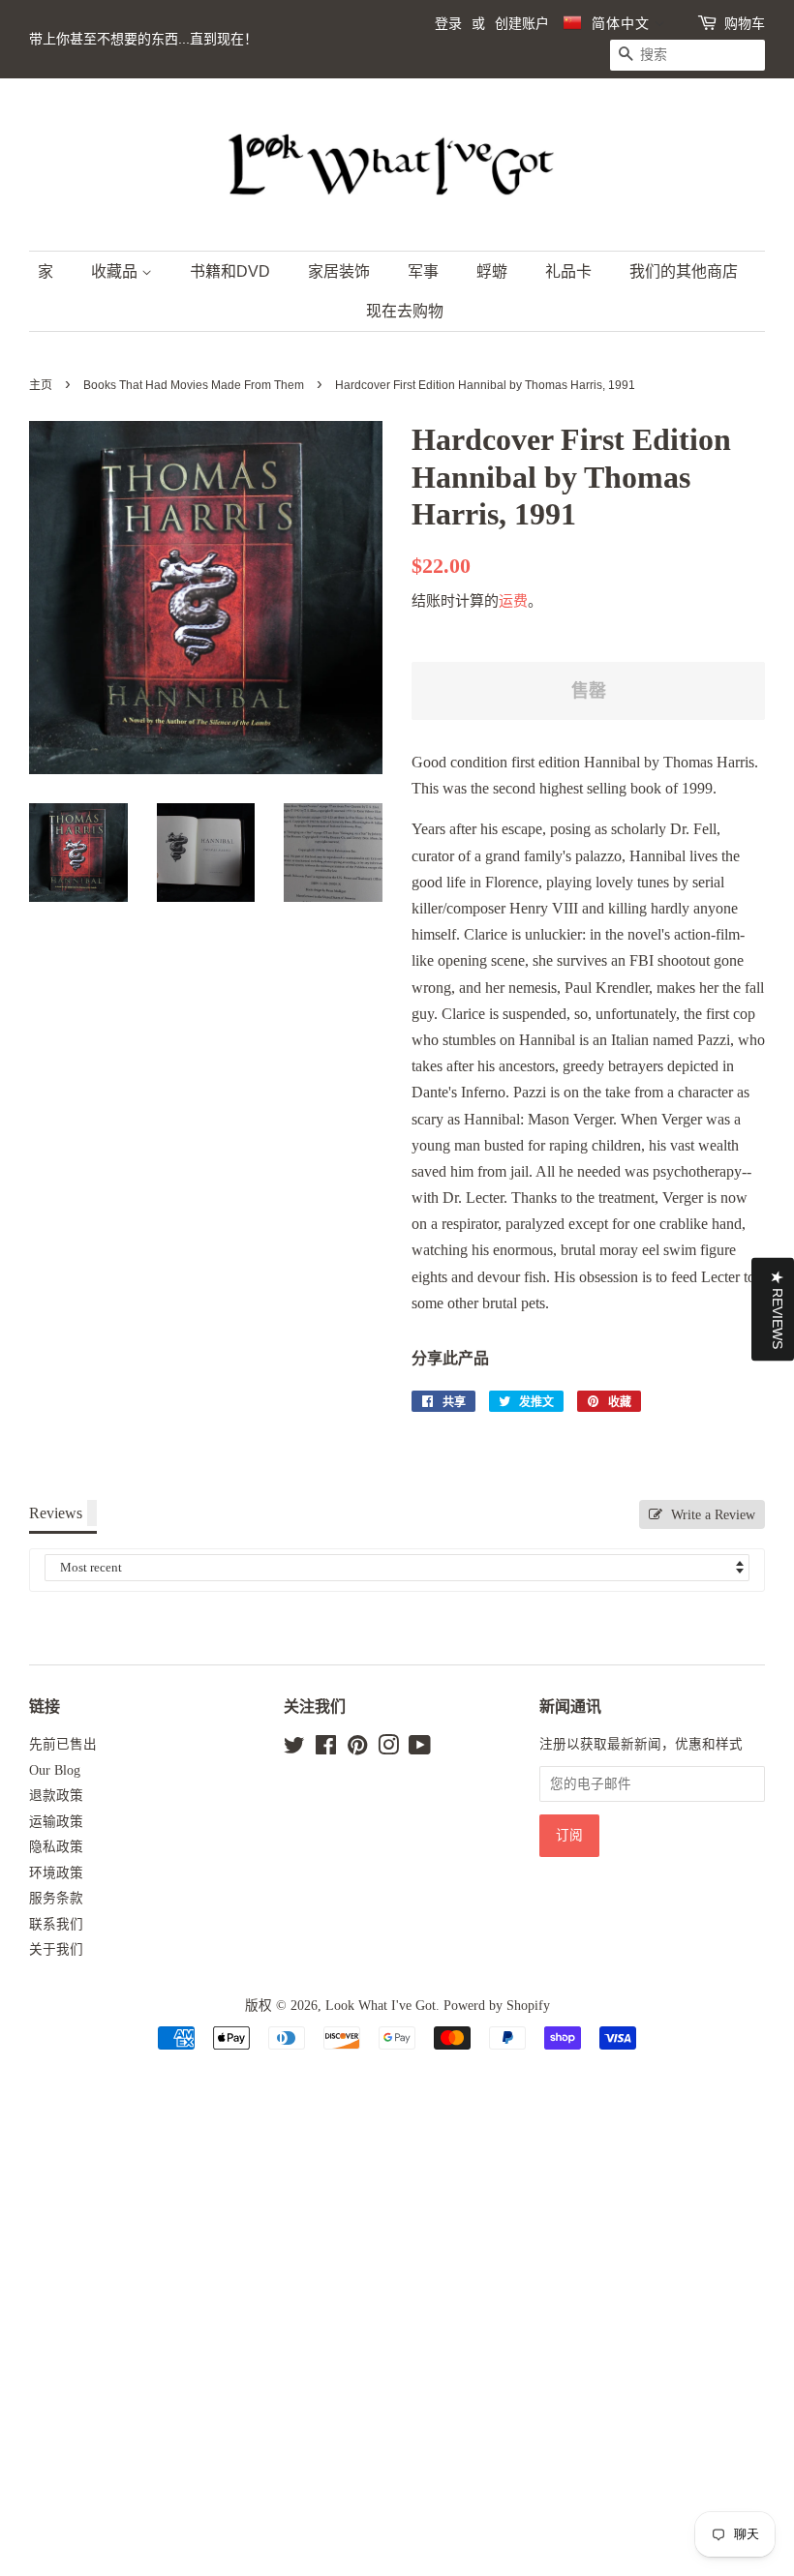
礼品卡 (568, 271)
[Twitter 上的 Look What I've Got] (294, 1749)
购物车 (745, 23)
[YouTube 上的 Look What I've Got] (420, 1749)
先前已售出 (63, 1744)
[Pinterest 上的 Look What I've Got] (357, 1749)
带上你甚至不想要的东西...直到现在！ (143, 39)
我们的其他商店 (684, 271)
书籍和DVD (230, 271)
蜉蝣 (492, 271)
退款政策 (56, 1796)
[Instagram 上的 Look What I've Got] (388, 1749)
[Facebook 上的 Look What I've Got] (326, 1749)
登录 (448, 23)
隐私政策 (56, 1847)
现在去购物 (405, 311)
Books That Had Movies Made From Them (194, 385)
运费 (513, 601)
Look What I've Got (381, 2006)
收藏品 (116, 271)
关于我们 (56, 1949)
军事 (423, 271)
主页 (41, 385)
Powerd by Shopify (497, 2006)
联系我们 (56, 1924)
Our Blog (55, 1770)
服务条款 (56, 1898)
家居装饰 (339, 271)
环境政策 (56, 1873)
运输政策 (56, 1822)
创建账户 (522, 23)
